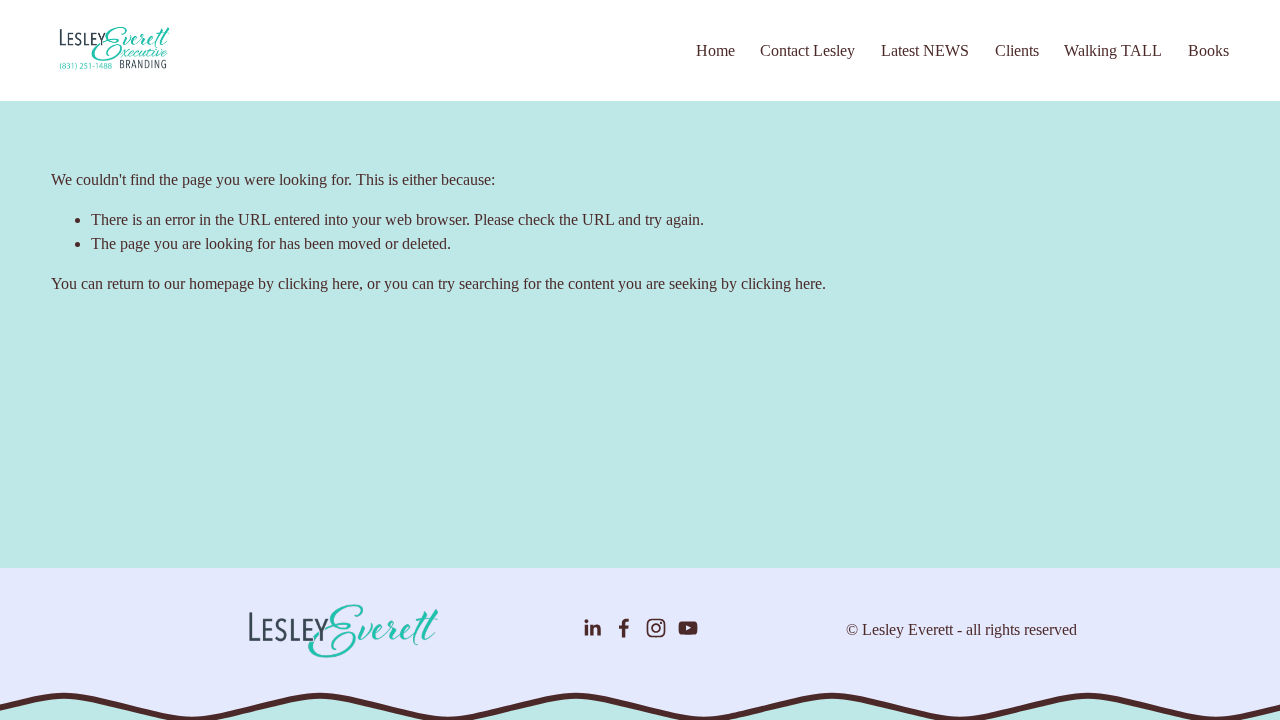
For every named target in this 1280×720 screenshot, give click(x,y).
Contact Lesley (807, 50)
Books (1208, 50)
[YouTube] (688, 628)
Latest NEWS (925, 50)
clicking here (318, 283)
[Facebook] (624, 628)
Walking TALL (1113, 50)
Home (715, 50)
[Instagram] (656, 628)
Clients (1017, 50)
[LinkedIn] (592, 628)
